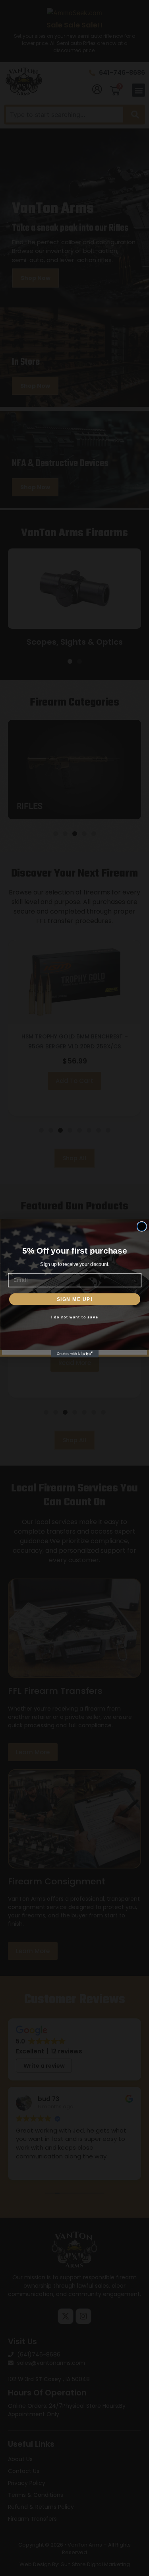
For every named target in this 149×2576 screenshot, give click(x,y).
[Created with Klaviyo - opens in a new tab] (75, 1354)
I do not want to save (74, 1317)
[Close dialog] (142, 1226)
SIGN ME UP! (74, 1299)
